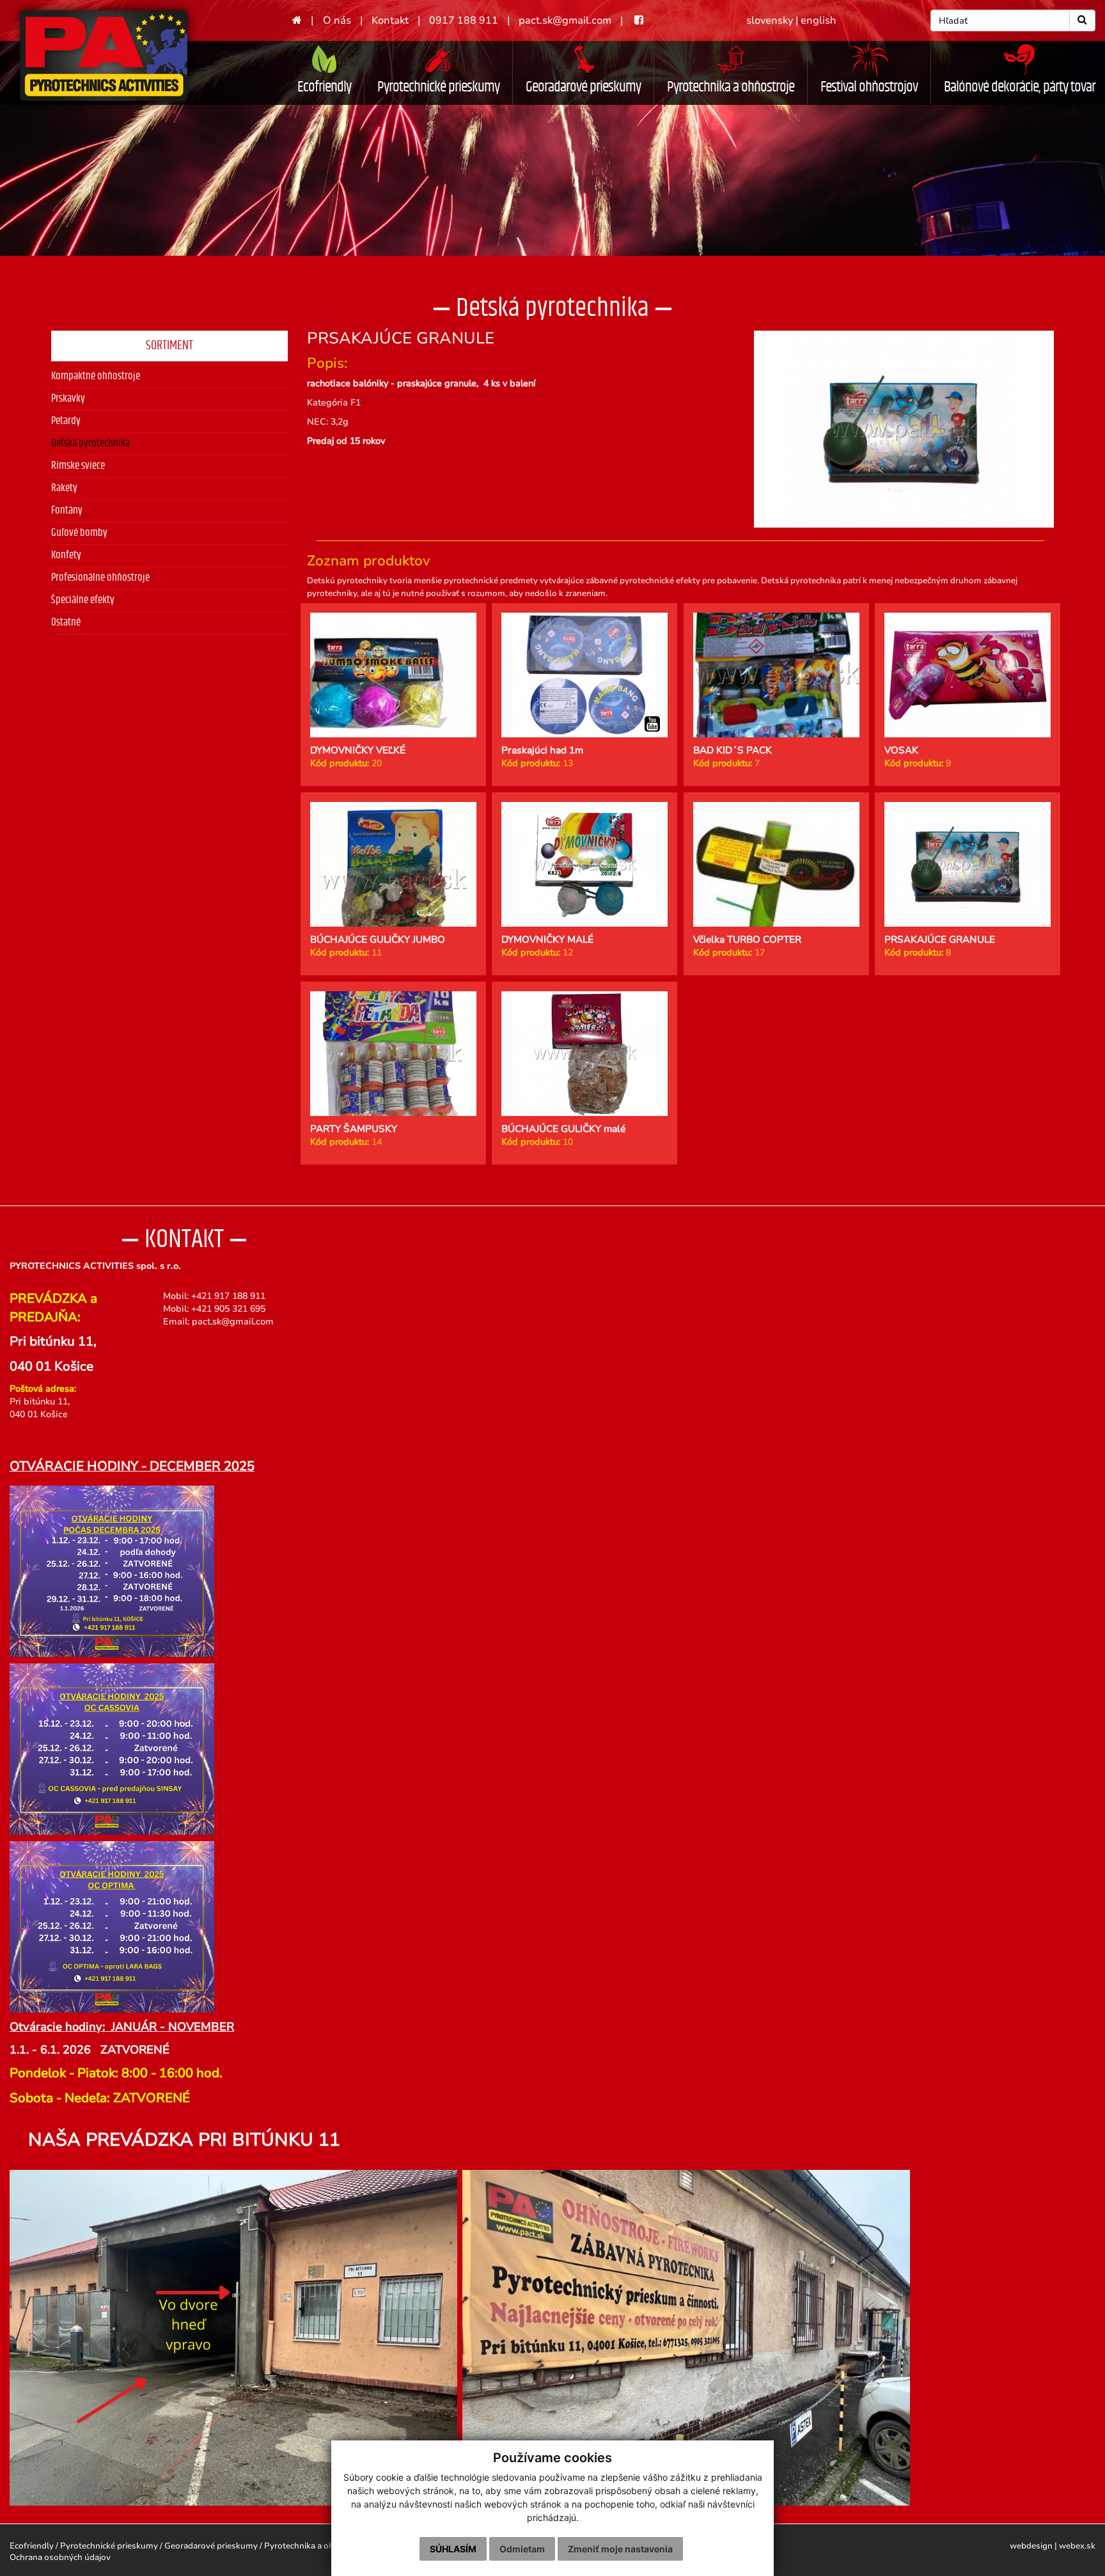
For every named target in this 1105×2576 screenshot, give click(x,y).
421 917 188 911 (231, 1296)
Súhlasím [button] (453, 2549)
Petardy (66, 421)
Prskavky (68, 398)
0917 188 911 (464, 20)
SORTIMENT (169, 345)
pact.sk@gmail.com (565, 20)
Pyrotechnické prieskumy (438, 87)
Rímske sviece (78, 466)
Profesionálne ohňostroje (100, 577)
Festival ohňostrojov (869, 87)
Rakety (64, 488)
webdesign (1031, 2546)
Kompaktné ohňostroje (96, 376)
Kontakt (390, 20)
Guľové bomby (79, 533)
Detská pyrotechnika (90, 443)
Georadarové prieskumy (583, 87)
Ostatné (66, 622)
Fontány (67, 510)
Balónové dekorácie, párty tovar (1020, 87)
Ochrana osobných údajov (60, 2557)
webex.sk (1077, 2546)
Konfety (66, 555)
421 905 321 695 (231, 1309)
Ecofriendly (324, 87)
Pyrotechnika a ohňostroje (731, 87)
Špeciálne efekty (83, 600)
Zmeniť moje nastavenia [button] (620, 2549)
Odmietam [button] (522, 2549)
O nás (337, 20)
